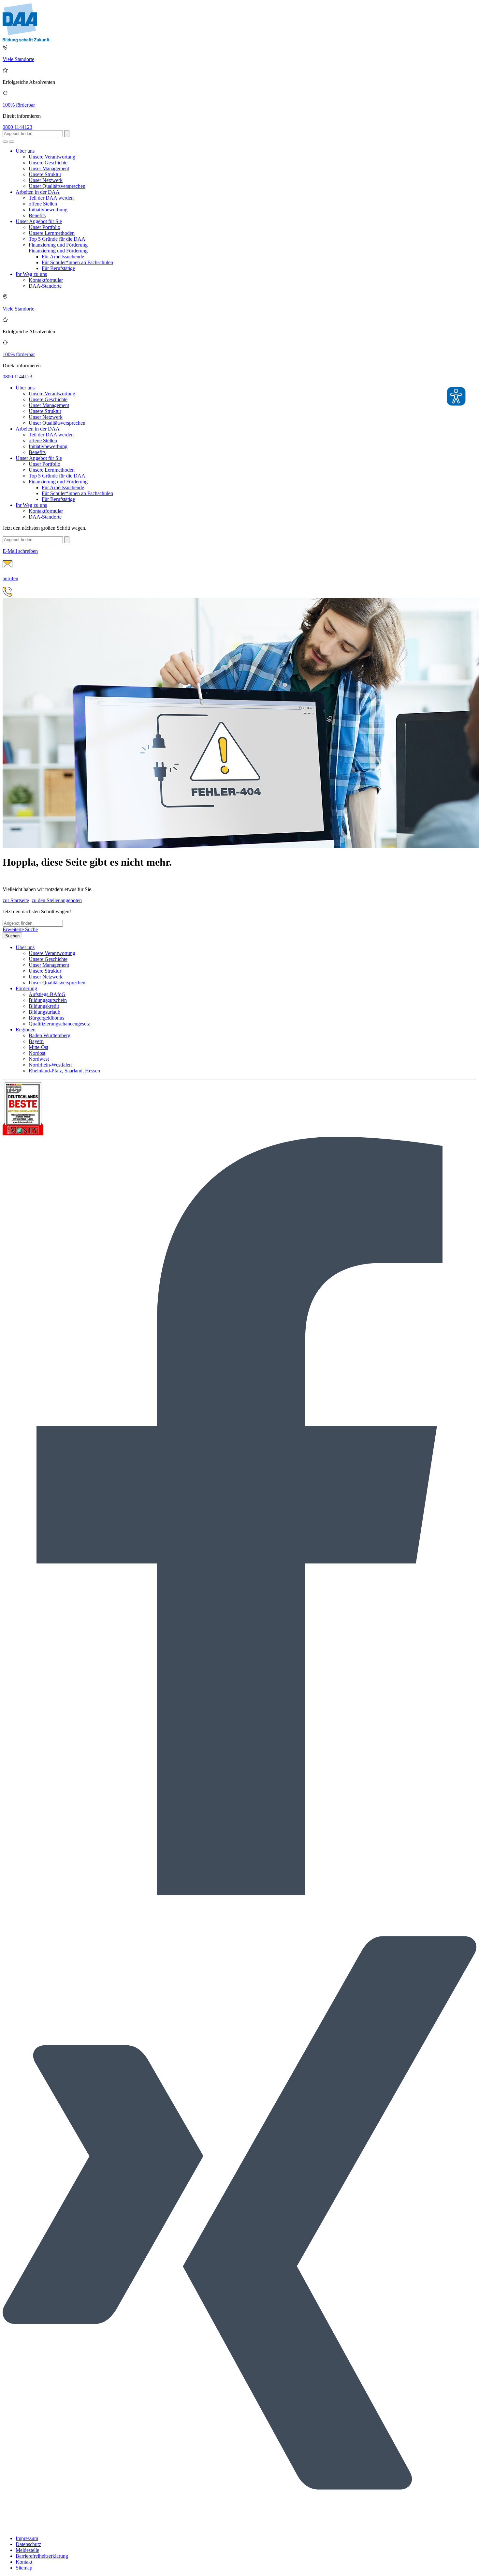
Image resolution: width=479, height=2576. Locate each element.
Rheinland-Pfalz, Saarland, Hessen (64, 1071)
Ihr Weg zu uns (31, 274)
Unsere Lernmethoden (52, 233)
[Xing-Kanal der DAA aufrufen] (239, 2527)
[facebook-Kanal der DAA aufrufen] (239, 1894)
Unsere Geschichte (48, 163)
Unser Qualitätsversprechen (57, 186)
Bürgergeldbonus (46, 1018)
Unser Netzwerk (46, 180)
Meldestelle (27, 2550)
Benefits (37, 215)
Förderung (26, 988)
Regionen (26, 1030)
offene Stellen (43, 204)
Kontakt (24, 2562)
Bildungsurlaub (44, 1012)
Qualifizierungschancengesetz (59, 1024)
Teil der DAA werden (51, 198)
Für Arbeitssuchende (63, 257)
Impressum (27, 2538)
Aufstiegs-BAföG (47, 994)
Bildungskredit (44, 1006)
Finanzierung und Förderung (58, 245)
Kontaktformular (46, 280)
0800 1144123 (17, 127)
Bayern (36, 1041)
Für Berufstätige (58, 268)
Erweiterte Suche (20, 929)
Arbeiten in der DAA (38, 192)
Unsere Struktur (45, 174)
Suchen (12, 936)
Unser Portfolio (44, 227)
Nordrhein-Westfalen (50, 1065)
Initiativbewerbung (48, 210)
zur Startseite (16, 900)
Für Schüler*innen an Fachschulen (77, 262)
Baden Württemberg (50, 1035)
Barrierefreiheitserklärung (42, 2556)
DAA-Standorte (45, 286)
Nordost (37, 1053)
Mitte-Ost (38, 1047)
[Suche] (5, 142)
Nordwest (39, 1059)
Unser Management (49, 168)
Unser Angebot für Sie (39, 221)
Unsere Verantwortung (52, 157)
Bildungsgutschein (48, 1000)
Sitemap (24, 2568)
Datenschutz (28, 2544)
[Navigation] (12, 142)
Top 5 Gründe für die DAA (57, 239)
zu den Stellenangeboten (57, 900)
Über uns (25, 151)
